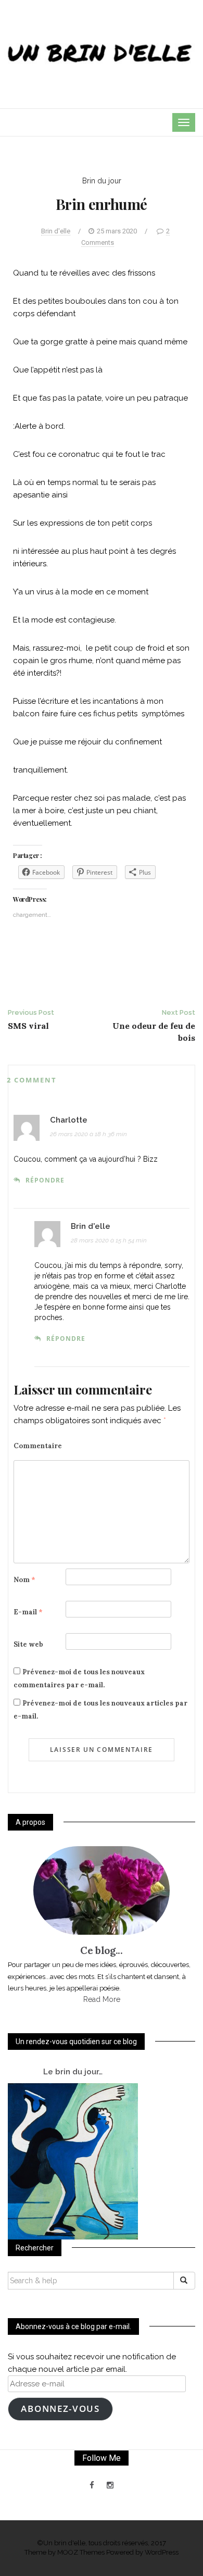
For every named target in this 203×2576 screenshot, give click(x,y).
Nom (24, 1580)
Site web (28, 1644)
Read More (102, 1999)
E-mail (28, 1612)
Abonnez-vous (60, 2409)
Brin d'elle (56, 231)
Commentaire (38, 1446)
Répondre (45, 1180)
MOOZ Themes (81, 2552)
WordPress (162, 2552)
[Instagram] (110, 2485)
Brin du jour (102, 181)
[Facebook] (92, 2485)
